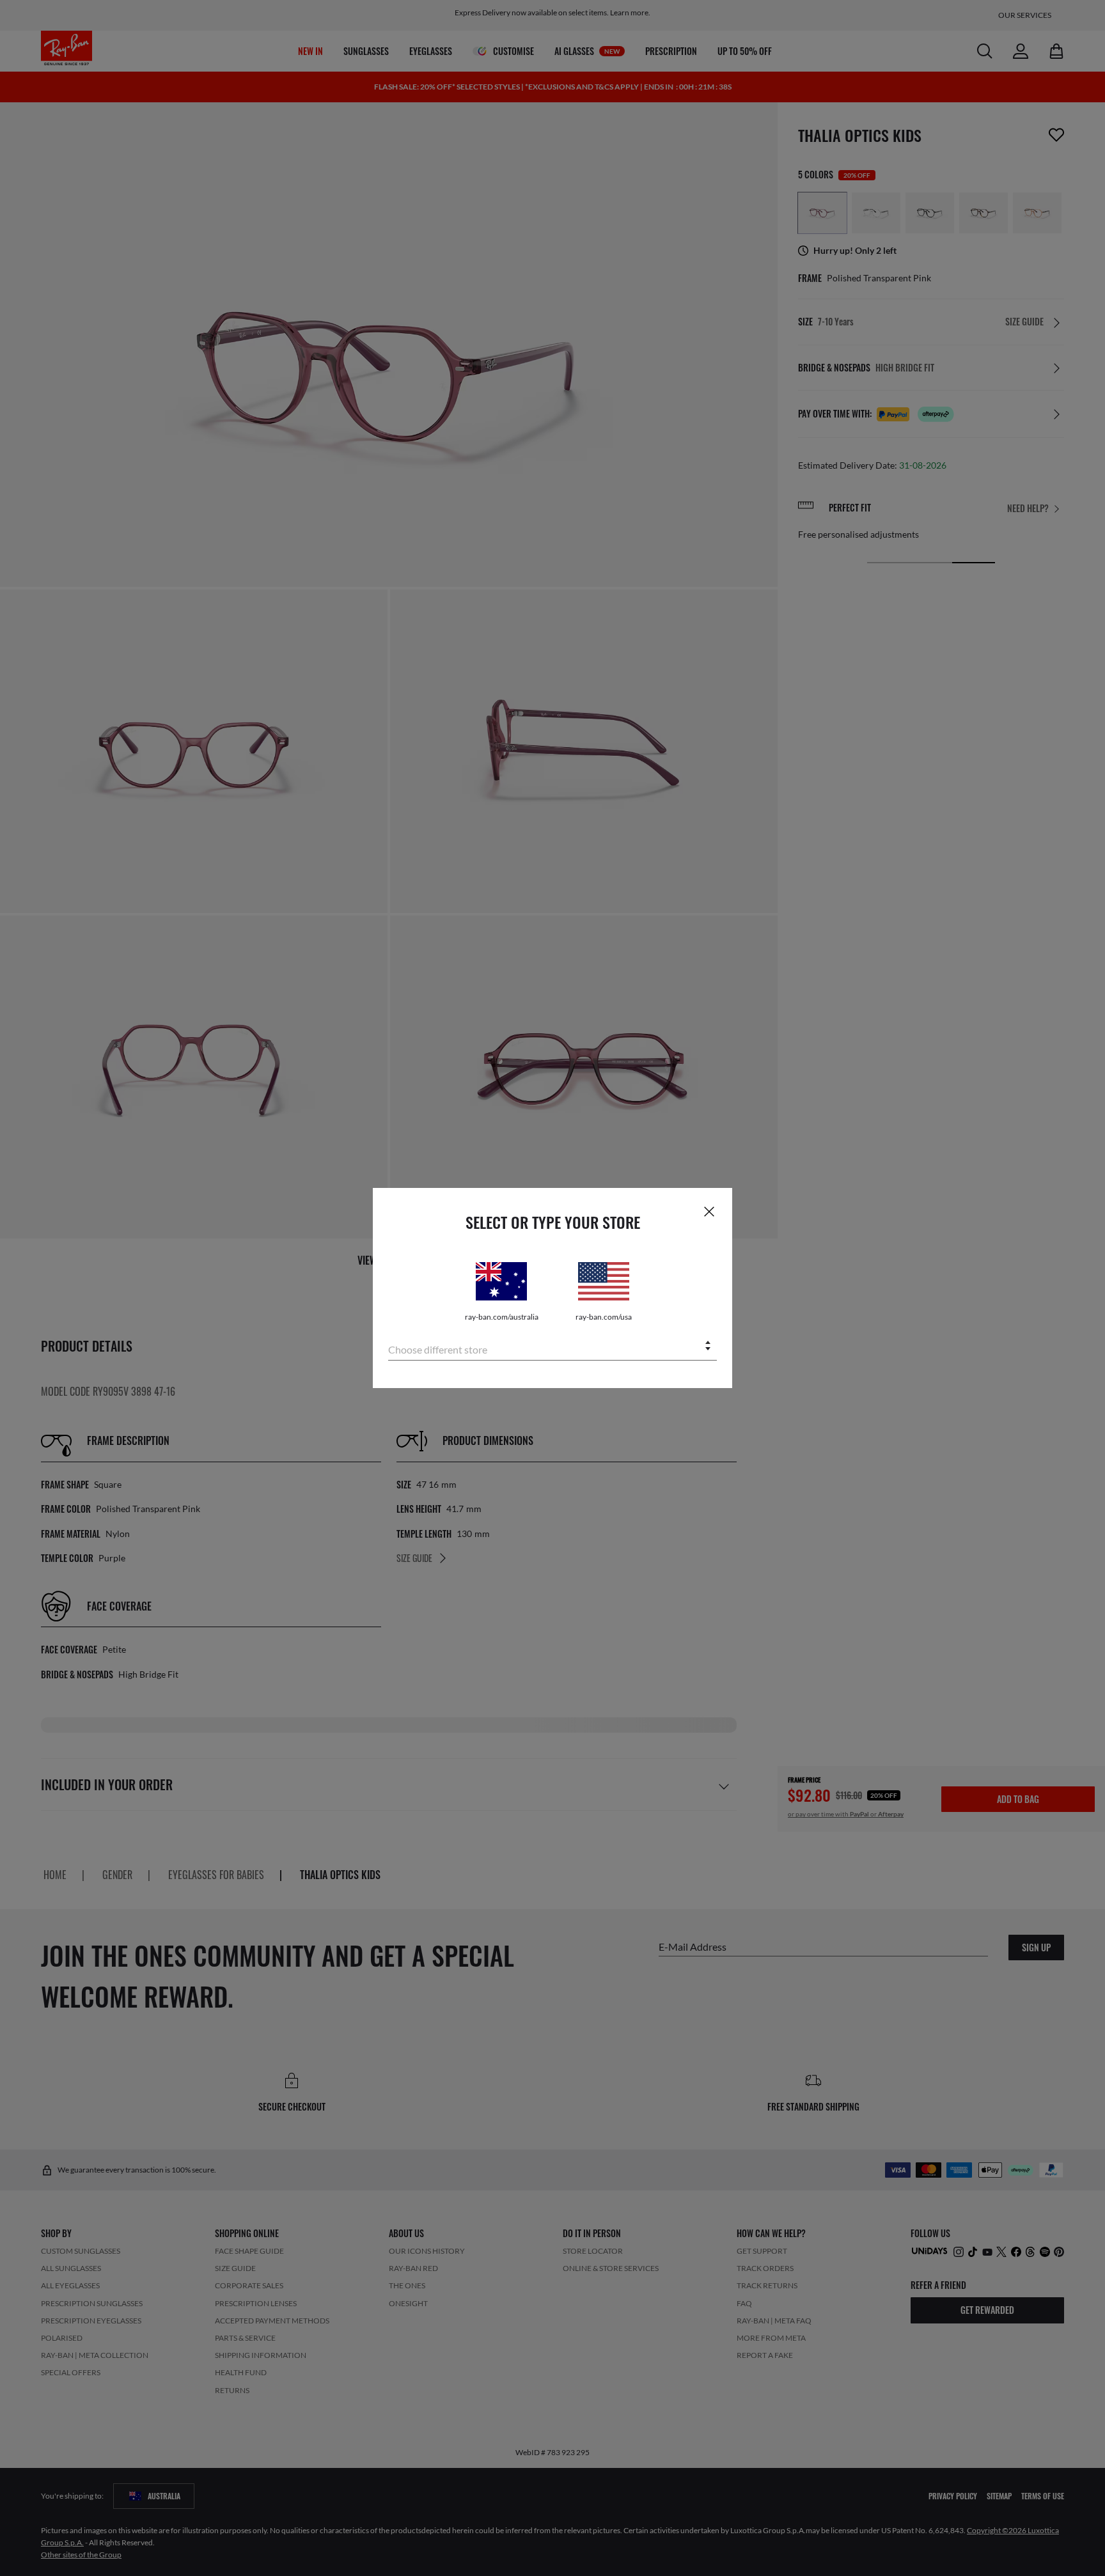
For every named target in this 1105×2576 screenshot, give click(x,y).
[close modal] (709, 1211)
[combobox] (552, 1347)
